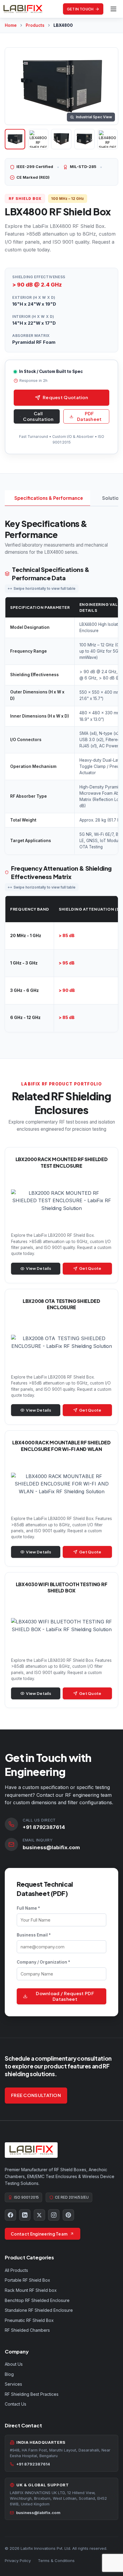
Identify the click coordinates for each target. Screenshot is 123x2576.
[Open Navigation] (113, 9)
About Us (14, 2364)
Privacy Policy (18, 2561)
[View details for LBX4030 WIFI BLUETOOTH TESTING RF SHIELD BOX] (61, 1640)
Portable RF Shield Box (27, 2280)
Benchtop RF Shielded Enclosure (37, 2300)
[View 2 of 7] (38, 139)
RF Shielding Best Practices (32, 2394)
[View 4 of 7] (84, 139)
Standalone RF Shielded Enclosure (39, 2310)
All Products (16, 2270)
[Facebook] (10, 2215)
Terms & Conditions (56, 2561)
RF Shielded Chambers (27, 2330)
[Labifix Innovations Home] (23, 9)
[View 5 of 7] (107, 139)
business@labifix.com (51, 1847)
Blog (9, 2374)
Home (11, 25)
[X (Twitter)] (39, 2215)
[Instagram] (54, 2215)
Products (35, 25)
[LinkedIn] (25, 2215)
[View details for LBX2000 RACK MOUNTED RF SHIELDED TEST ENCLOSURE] (61, 1215)
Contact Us (16, 2404)
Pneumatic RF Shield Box (29, 2320)
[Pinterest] (68, 2215)
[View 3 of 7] (61, 139)
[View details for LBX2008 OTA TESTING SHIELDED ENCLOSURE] (61, 1357)
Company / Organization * (43, 1962)
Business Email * (34, 1935)
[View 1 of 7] (15, 139)
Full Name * (28, 1908)
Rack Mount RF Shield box (31, 2290)
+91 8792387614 (44, 1827)
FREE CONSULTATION (36, 2095)
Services (13, 2384)
